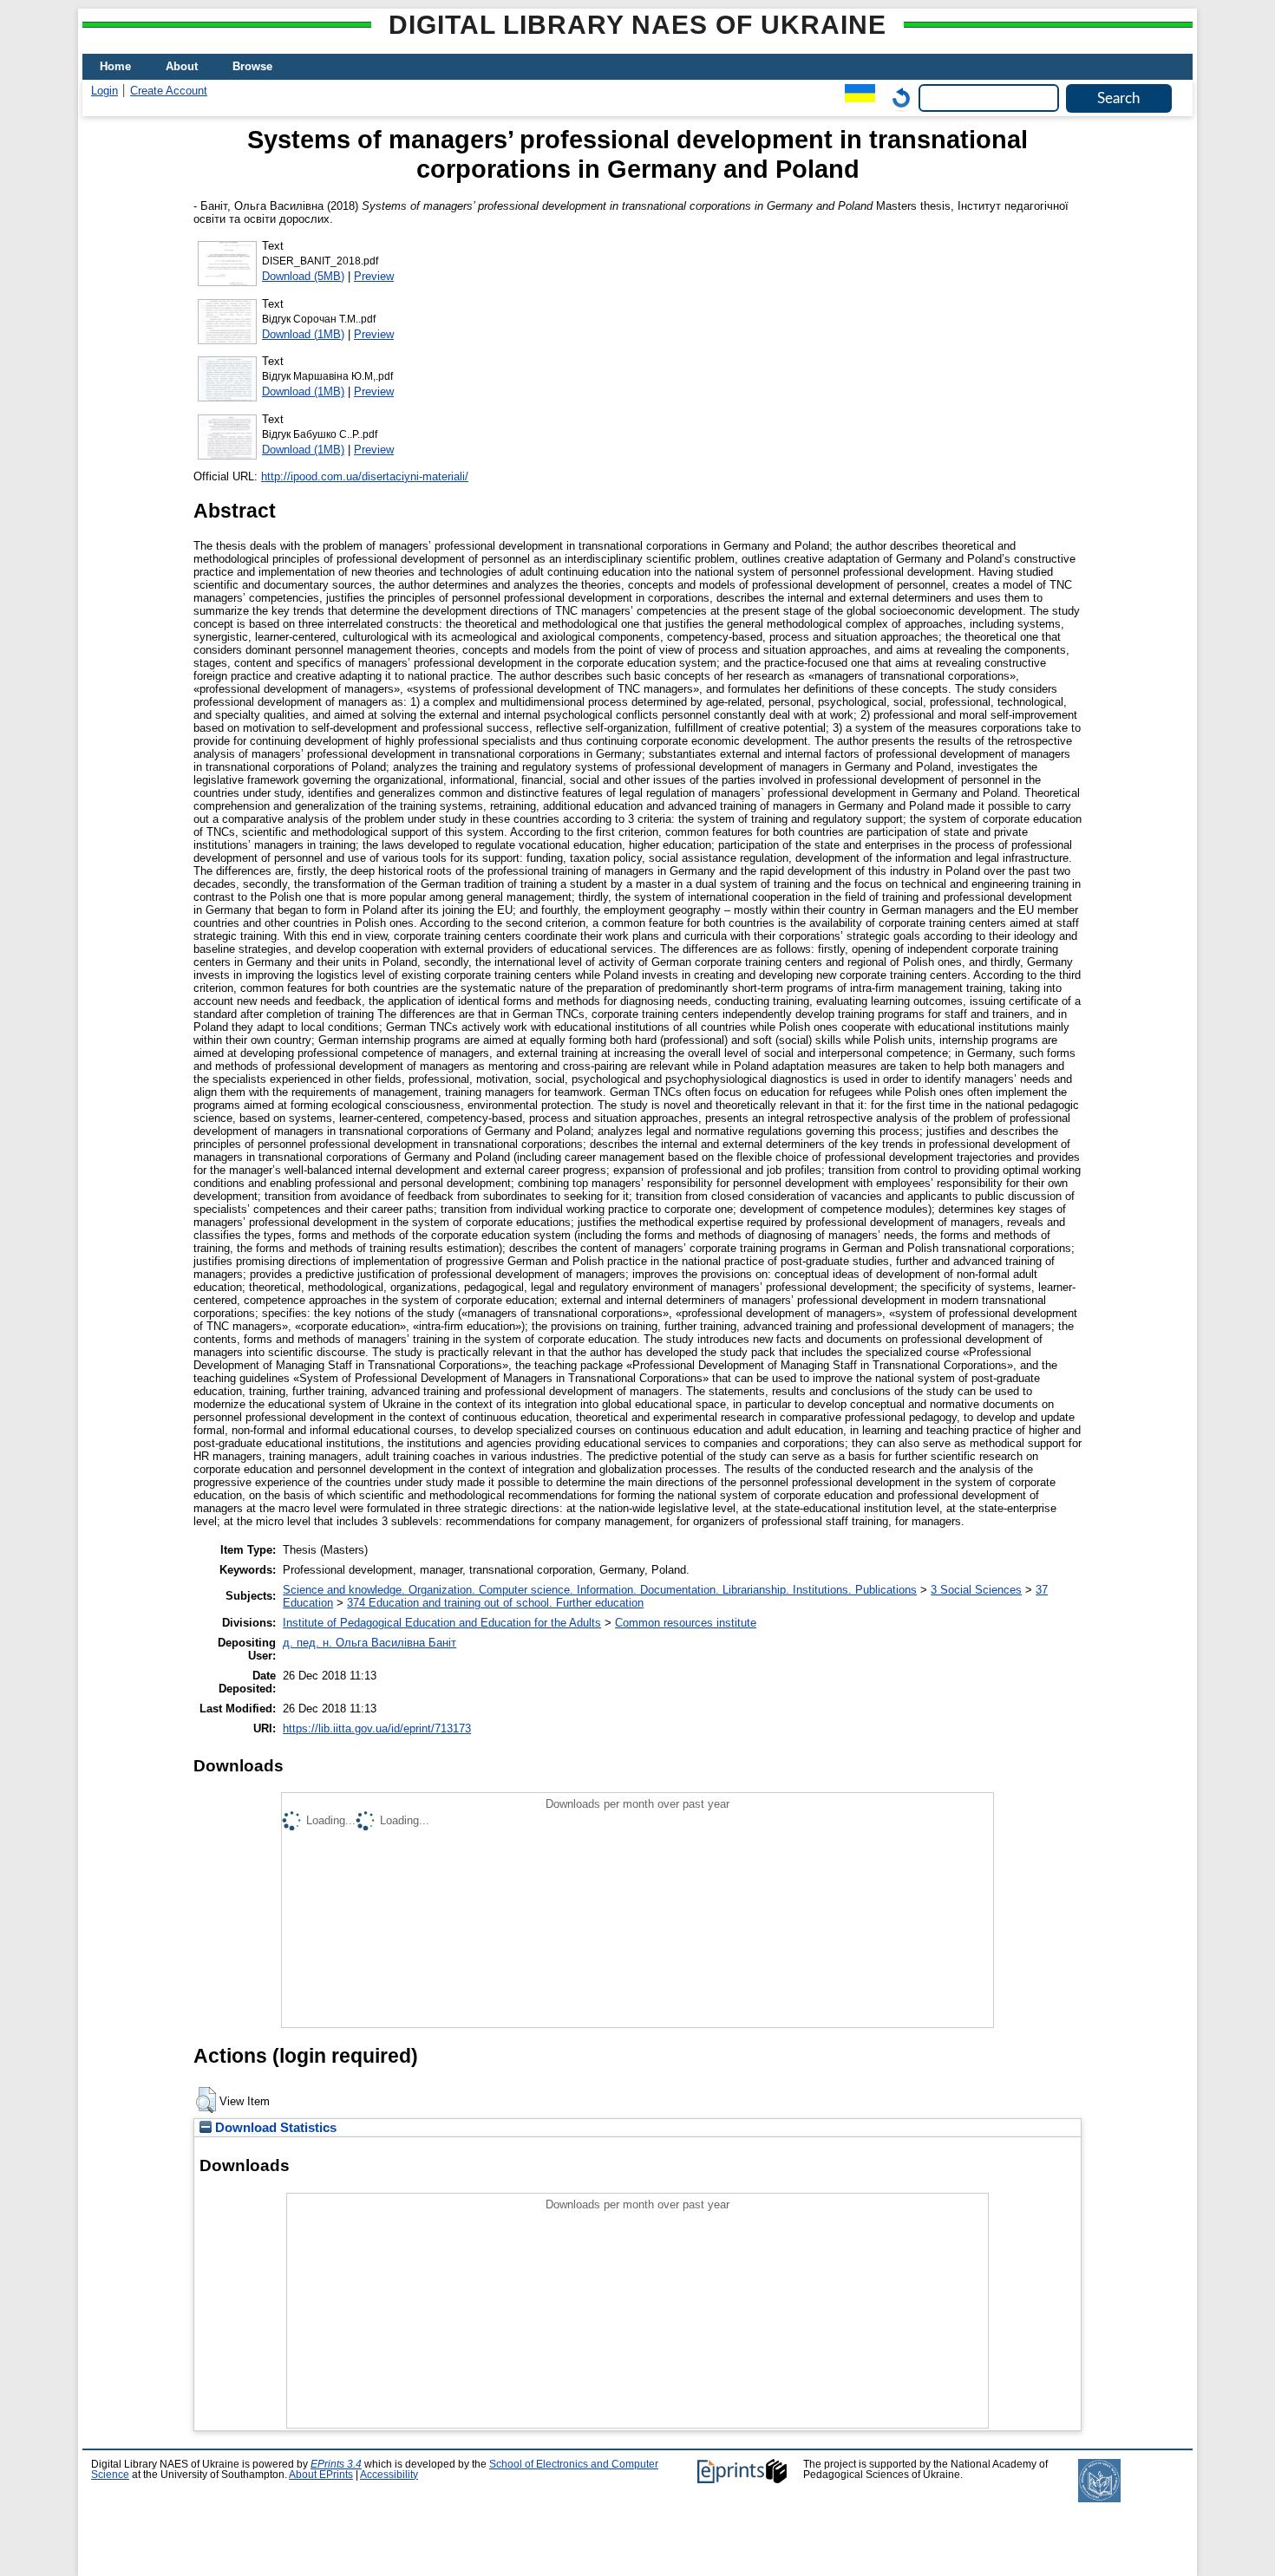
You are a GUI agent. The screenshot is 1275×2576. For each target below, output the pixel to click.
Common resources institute (686, 1623)
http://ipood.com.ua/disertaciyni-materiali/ (365, 476)
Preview (374, 276)
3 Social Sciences (976, 1590)
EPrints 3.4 (336, 2464)
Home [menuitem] (115, 66)
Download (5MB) (303, 276)
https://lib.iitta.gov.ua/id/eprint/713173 (377, 1728)
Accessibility (389, 2475)
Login (105, 91)
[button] (206, 2100)
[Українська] (856, 98)
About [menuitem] (182, 66)
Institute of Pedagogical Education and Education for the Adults (442, 1623)
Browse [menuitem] (252, 66)
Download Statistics (274, 2128)
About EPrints (321, 2475)
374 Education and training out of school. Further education (495, 1603)
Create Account (169, 91)
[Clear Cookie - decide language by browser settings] (897, 98)
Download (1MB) (303, 334)
